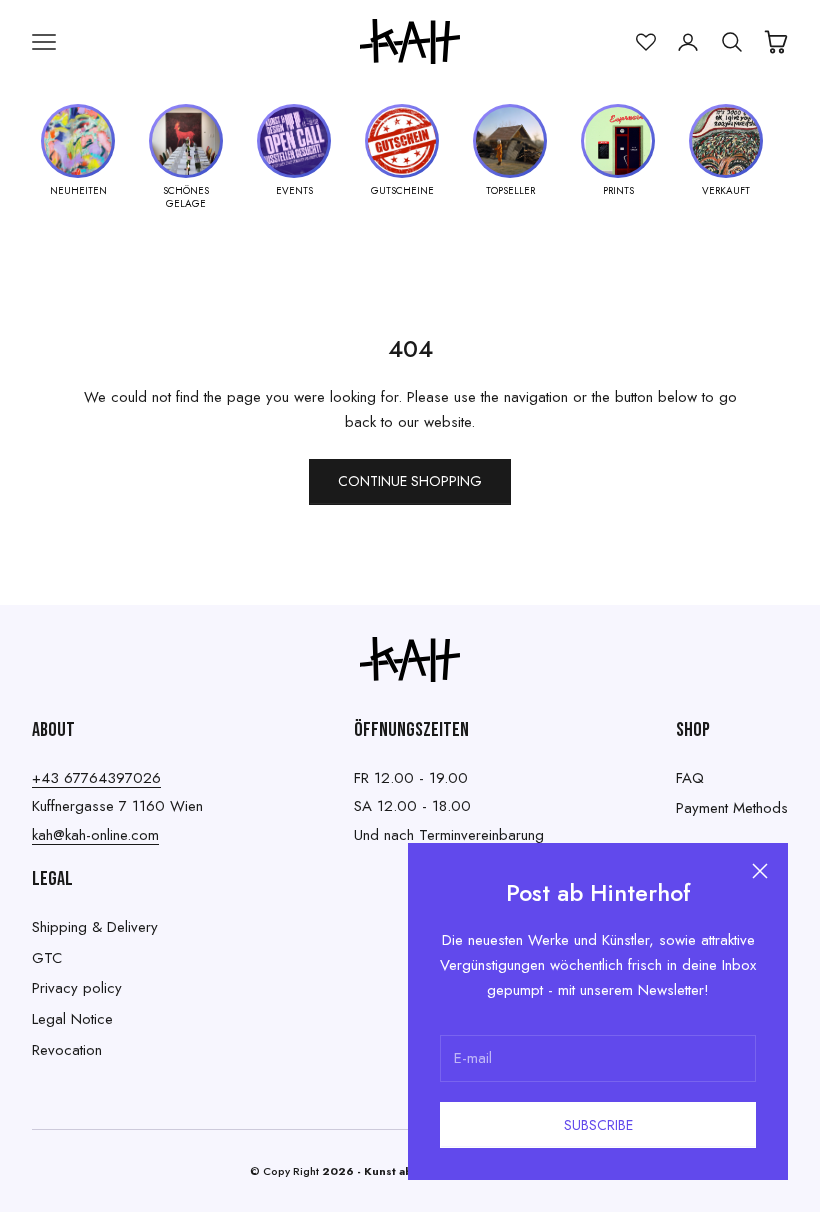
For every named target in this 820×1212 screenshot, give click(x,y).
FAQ (690, 778)
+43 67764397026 (96, 778)
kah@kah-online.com (95, 835)
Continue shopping (410, 481)
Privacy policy (77, 988)
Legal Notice (72, 1019)
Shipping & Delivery (95, 927)
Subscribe (598, 1125)
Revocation (67, 1050)
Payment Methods (732, 808)
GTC (47, 958)
